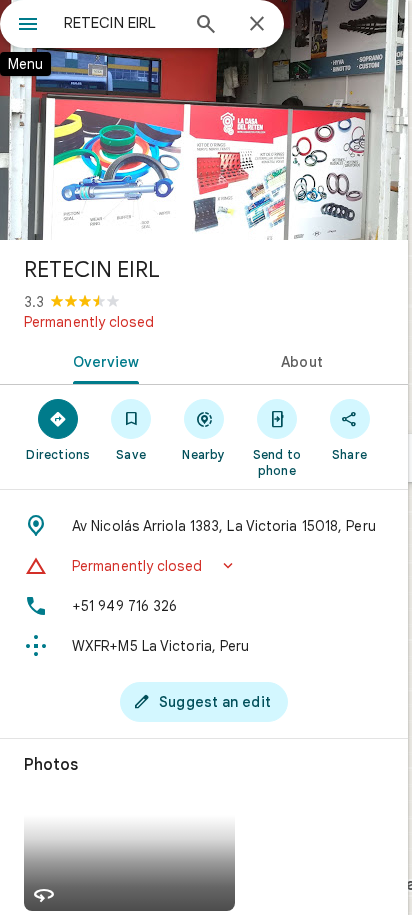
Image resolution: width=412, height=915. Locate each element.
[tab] (102, 360)
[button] (204, 566)
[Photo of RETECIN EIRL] (204, 120)
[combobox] (121, 23)
